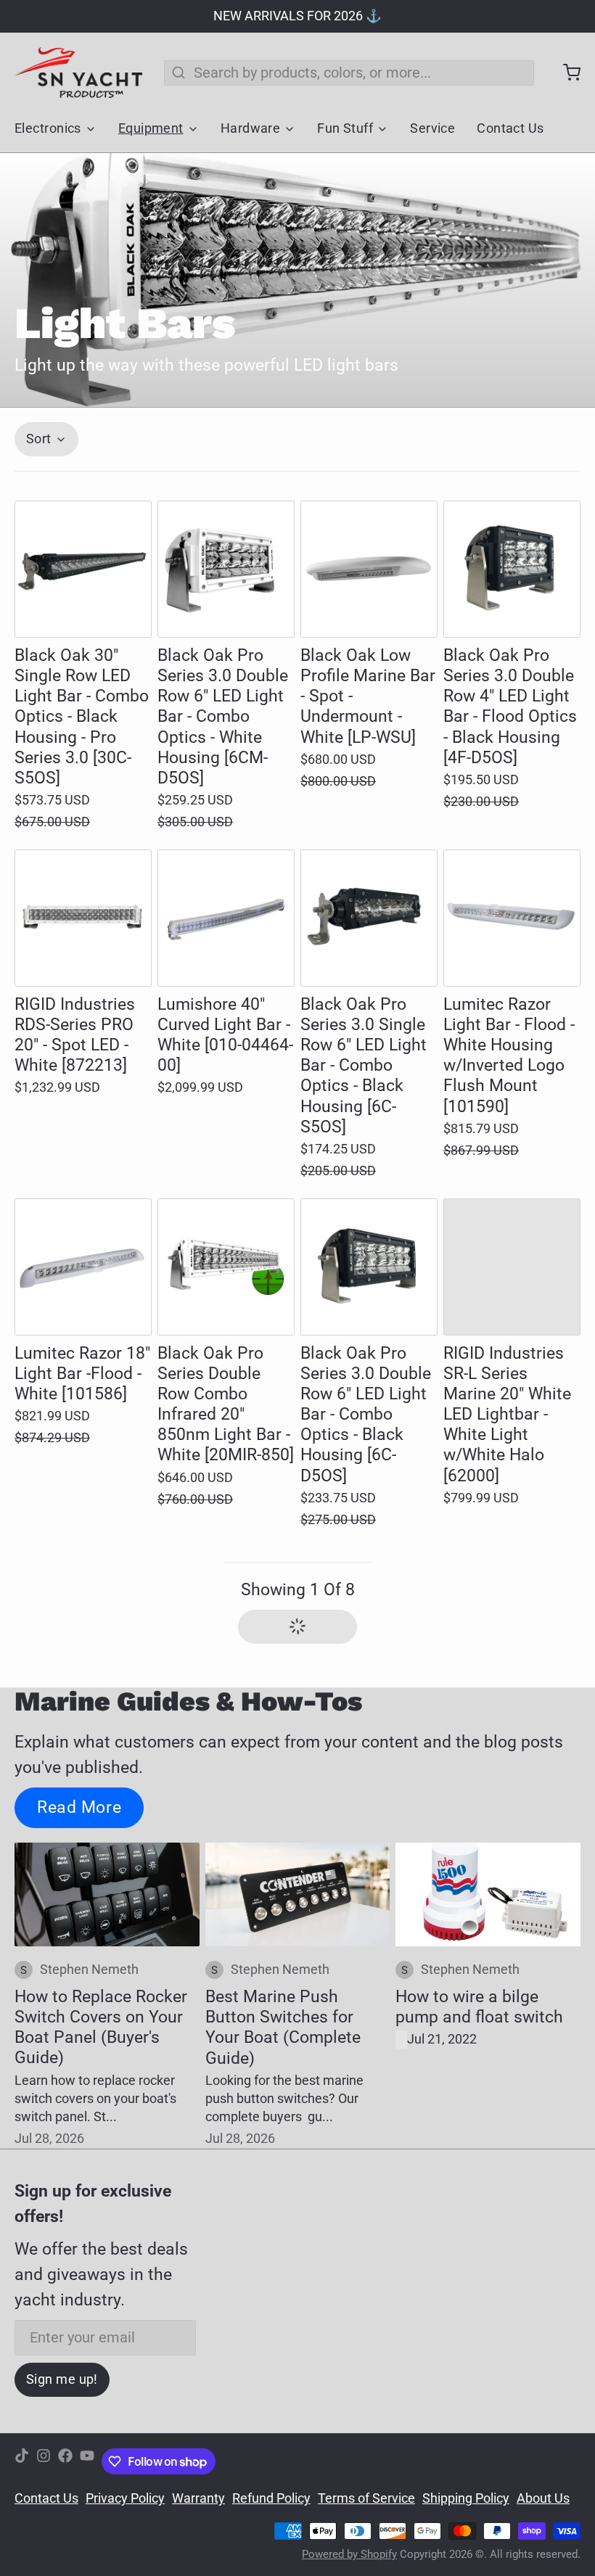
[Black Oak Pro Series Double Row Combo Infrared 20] (226, 1267)
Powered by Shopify (349, 2554)
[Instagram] (44, 2462)
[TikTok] (22, 2462)
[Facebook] (65, 2462)
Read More (79, 1807)
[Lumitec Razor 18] (83, 1267)
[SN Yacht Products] (78, 73)
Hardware (251, 128)
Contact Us (510, 128)
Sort (39, 439)
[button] (83, 611)
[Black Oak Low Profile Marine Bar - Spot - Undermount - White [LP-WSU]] (369, 569)
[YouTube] (87, 2462)
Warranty (198, 2498)
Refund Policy (271, 2498)
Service (432, 128)
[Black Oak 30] (83, 569)
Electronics (48, 128)
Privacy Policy (125, 2498)
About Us (543, 2498)
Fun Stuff (345, 128)
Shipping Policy (466, 2498)
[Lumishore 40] (226, 918)
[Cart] (565, 73)
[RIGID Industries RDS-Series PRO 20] (83, 918)
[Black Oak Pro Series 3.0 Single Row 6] (369, 918)
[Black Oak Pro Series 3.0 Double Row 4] (512, 569)
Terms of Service (366, 2498)
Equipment (151, 128)
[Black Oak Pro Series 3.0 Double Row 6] (226, 569)
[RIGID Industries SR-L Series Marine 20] (512, 1267)
